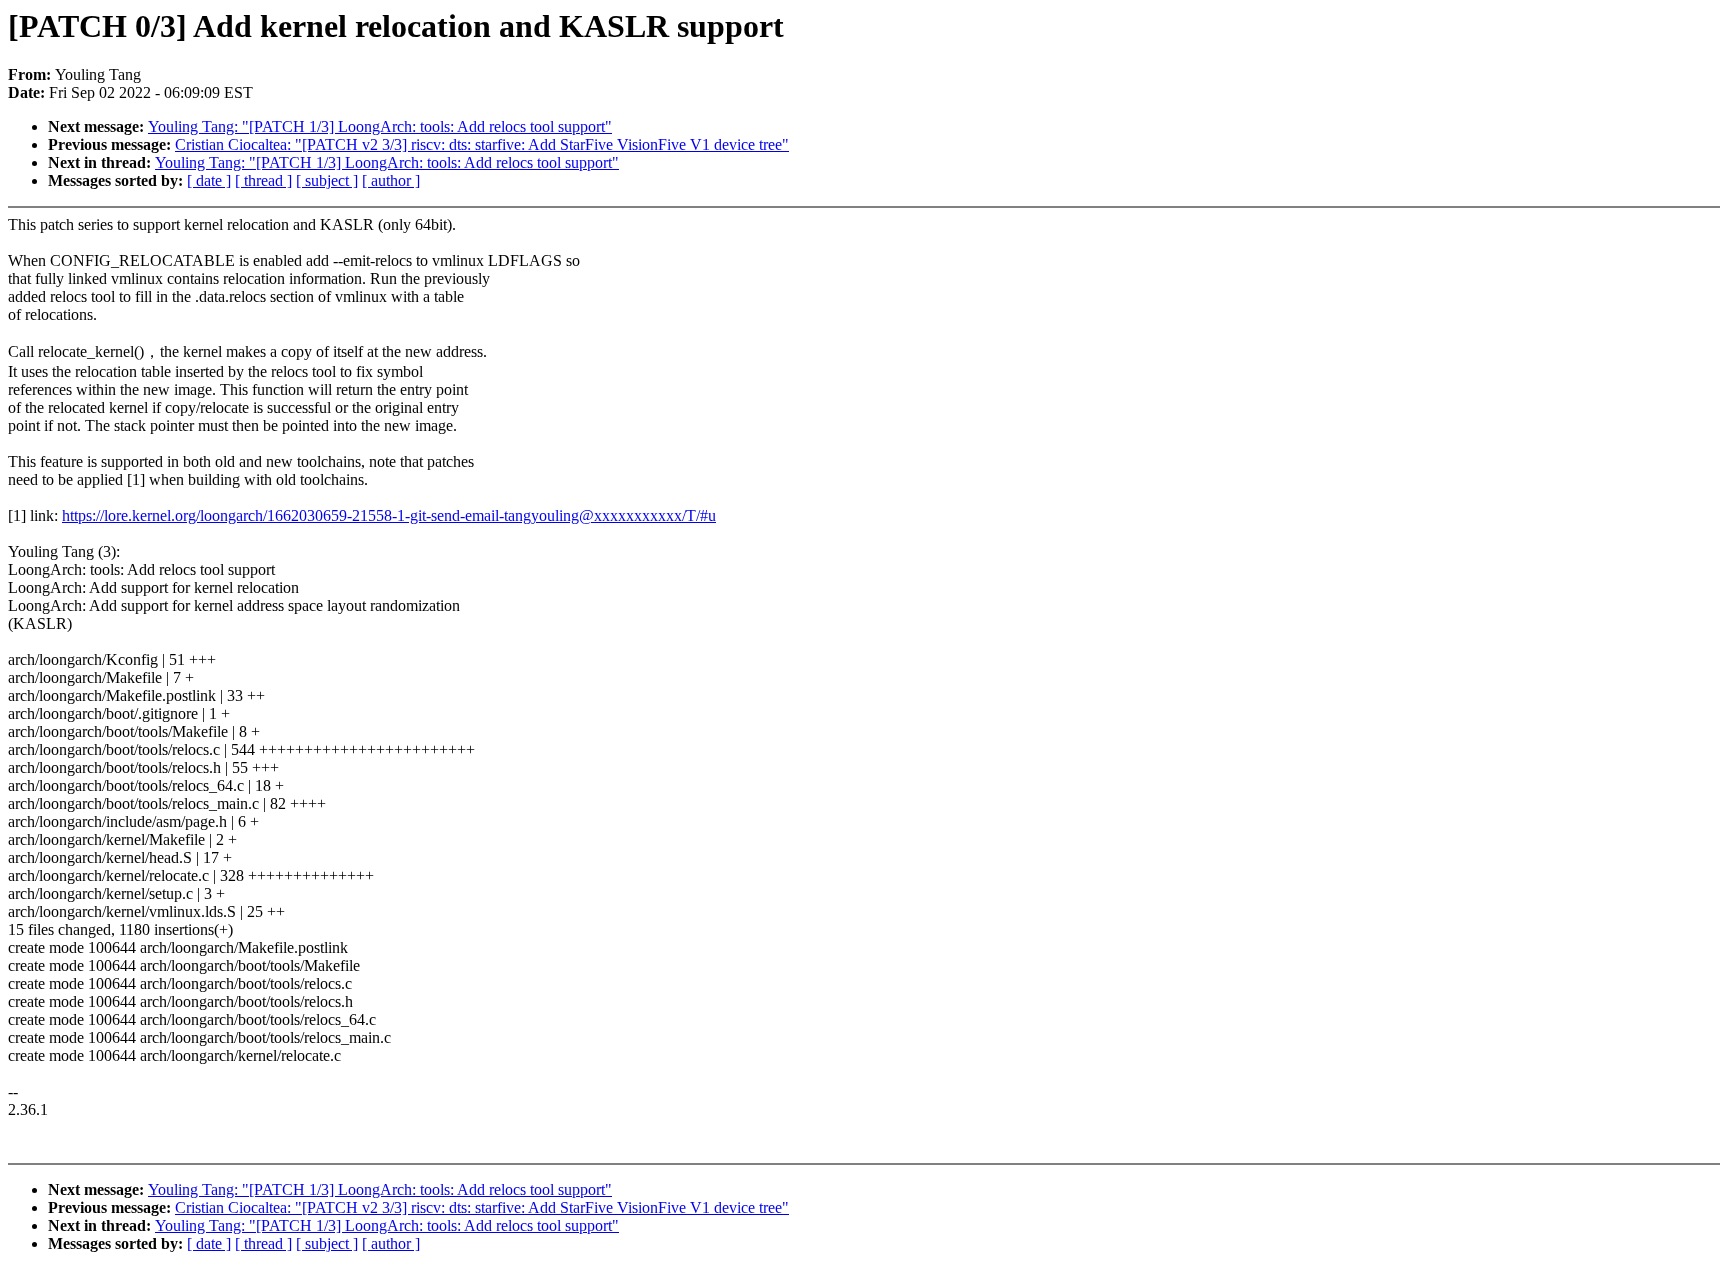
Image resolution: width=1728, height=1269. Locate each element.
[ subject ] (327, 180)
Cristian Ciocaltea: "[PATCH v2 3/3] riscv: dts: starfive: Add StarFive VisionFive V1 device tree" (482, 144)
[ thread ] (263, 180)
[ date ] (209, 180)
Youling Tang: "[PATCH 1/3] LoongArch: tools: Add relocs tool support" (380, 126)
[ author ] (391, 180)
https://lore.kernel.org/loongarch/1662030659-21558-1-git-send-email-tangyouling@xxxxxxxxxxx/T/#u (389, 515)
